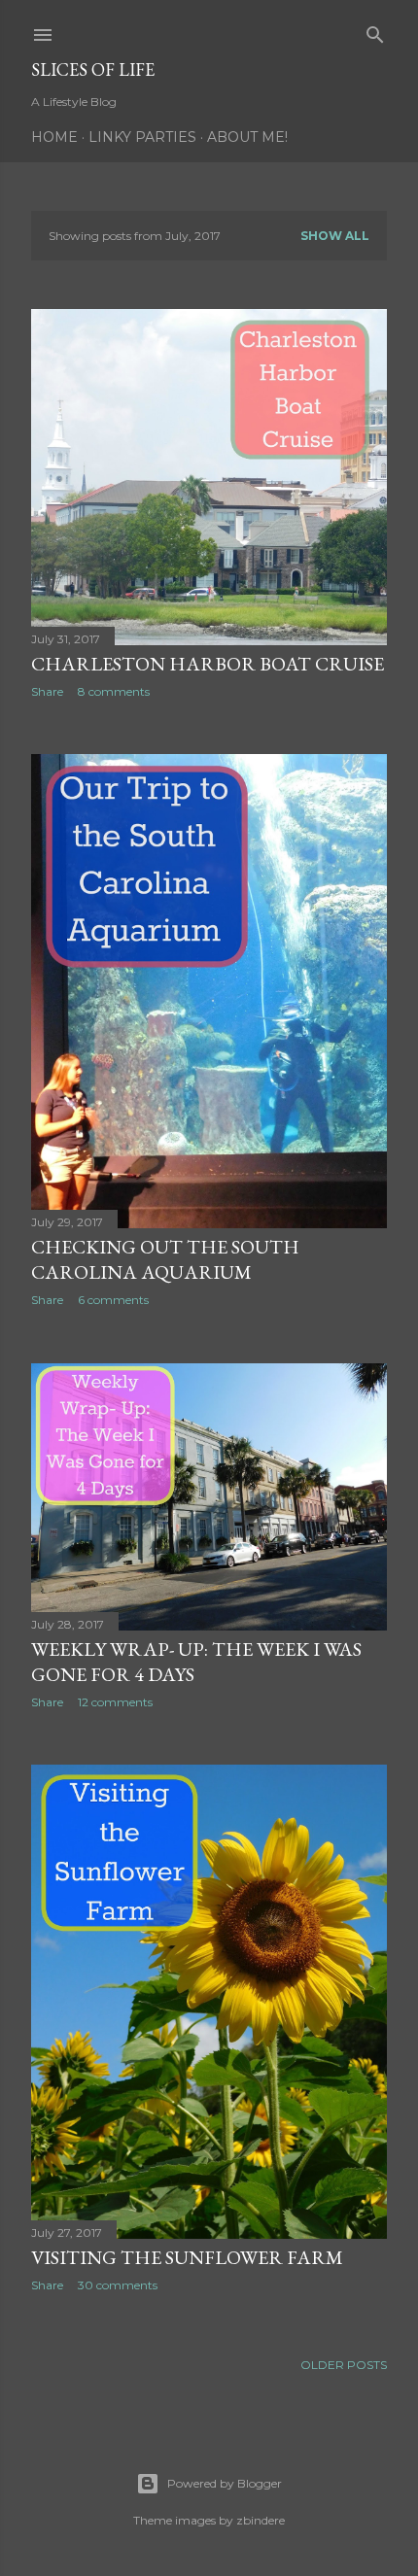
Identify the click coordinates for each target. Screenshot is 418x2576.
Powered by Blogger (225, 2483)
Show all (335, 236)
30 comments (118, 2285)
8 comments (114, 691)
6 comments (113, 1300)
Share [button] (47, 691)
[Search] (375, 31)
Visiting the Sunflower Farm (187, 2257)
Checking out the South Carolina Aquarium (165, 1259)
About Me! (247, 137)
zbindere (261, 2520)
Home (54, 137)
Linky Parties (142, 137)
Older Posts (344, 2365)
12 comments (115, 1702)
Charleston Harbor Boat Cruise (208, 664)
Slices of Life (93, 69)
